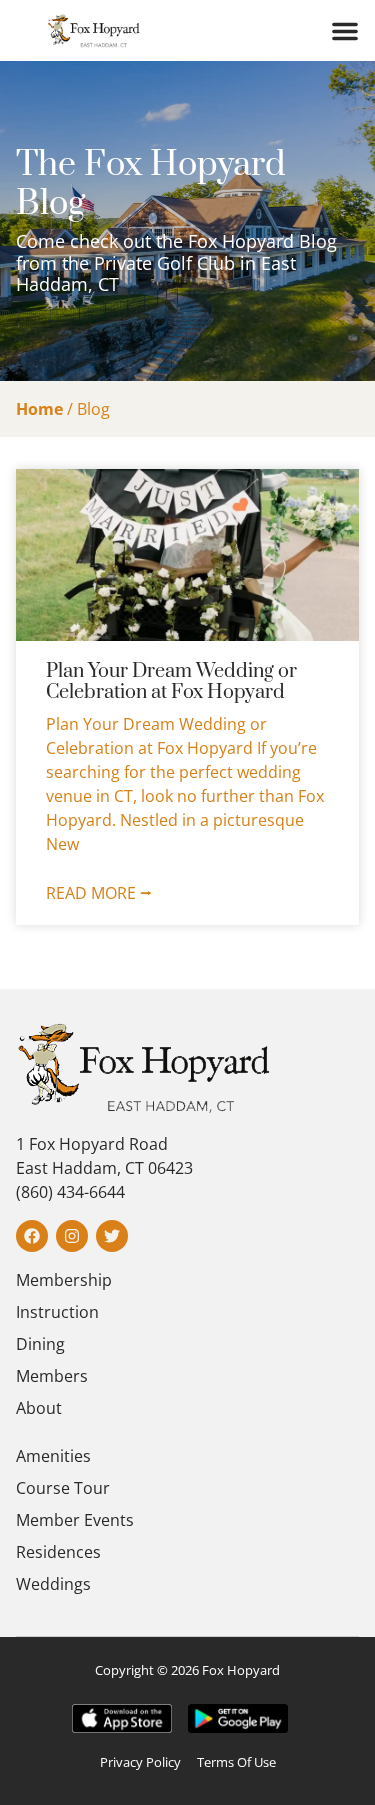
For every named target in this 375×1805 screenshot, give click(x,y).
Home (39, 409)
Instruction (57, 1312)
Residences (58, 1552)
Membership (64, 1280)
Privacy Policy (140, 1762)
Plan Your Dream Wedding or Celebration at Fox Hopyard (171, 682)
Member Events (75, 1520)
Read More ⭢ (99, 893)
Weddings (53, 1584)
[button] (345, 31)
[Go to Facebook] (32, 1236)
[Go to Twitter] (112, 1236)
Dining (40, 1344)
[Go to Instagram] (72, 1236)
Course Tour (63, 1488)
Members (52, 1376)
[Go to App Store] (122, 1718)
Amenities (53, 1456)
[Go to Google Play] (238, 1718)
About (39, 1408)
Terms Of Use (236, 1762)
